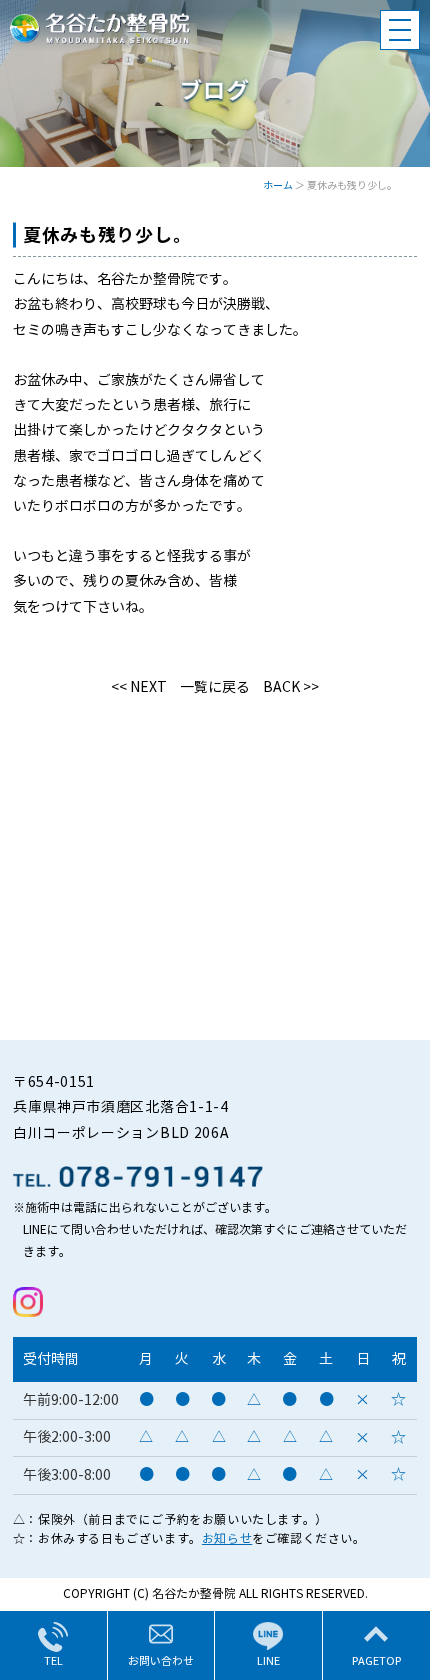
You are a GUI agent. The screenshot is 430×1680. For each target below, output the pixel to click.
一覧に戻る (215, 687)
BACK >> (291, 687)
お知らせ (227, 1538)
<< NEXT (139, 687)
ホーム (278, 185)
